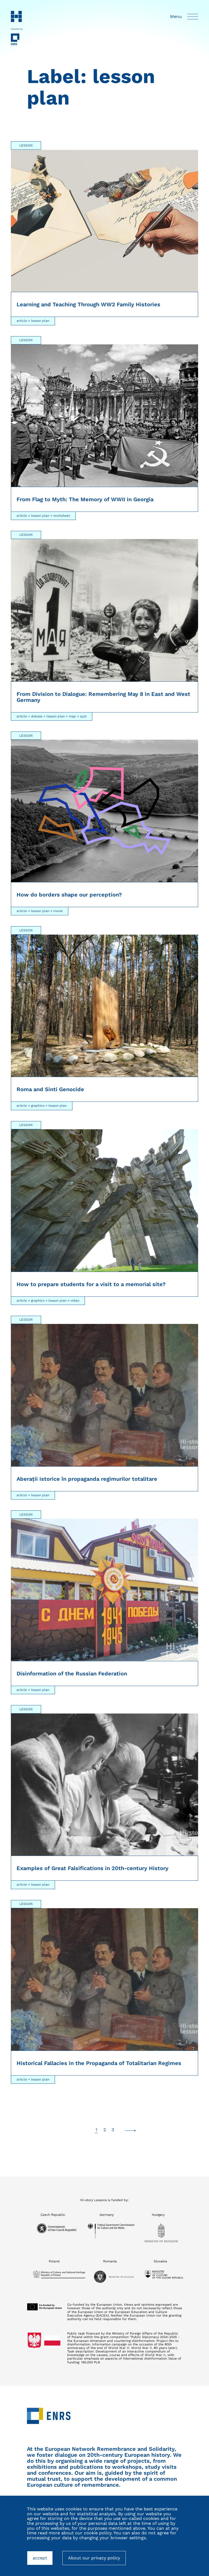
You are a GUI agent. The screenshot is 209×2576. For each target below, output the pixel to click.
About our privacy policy (94, 2558)
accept (43, 2560)
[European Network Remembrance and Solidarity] (17, 39)
